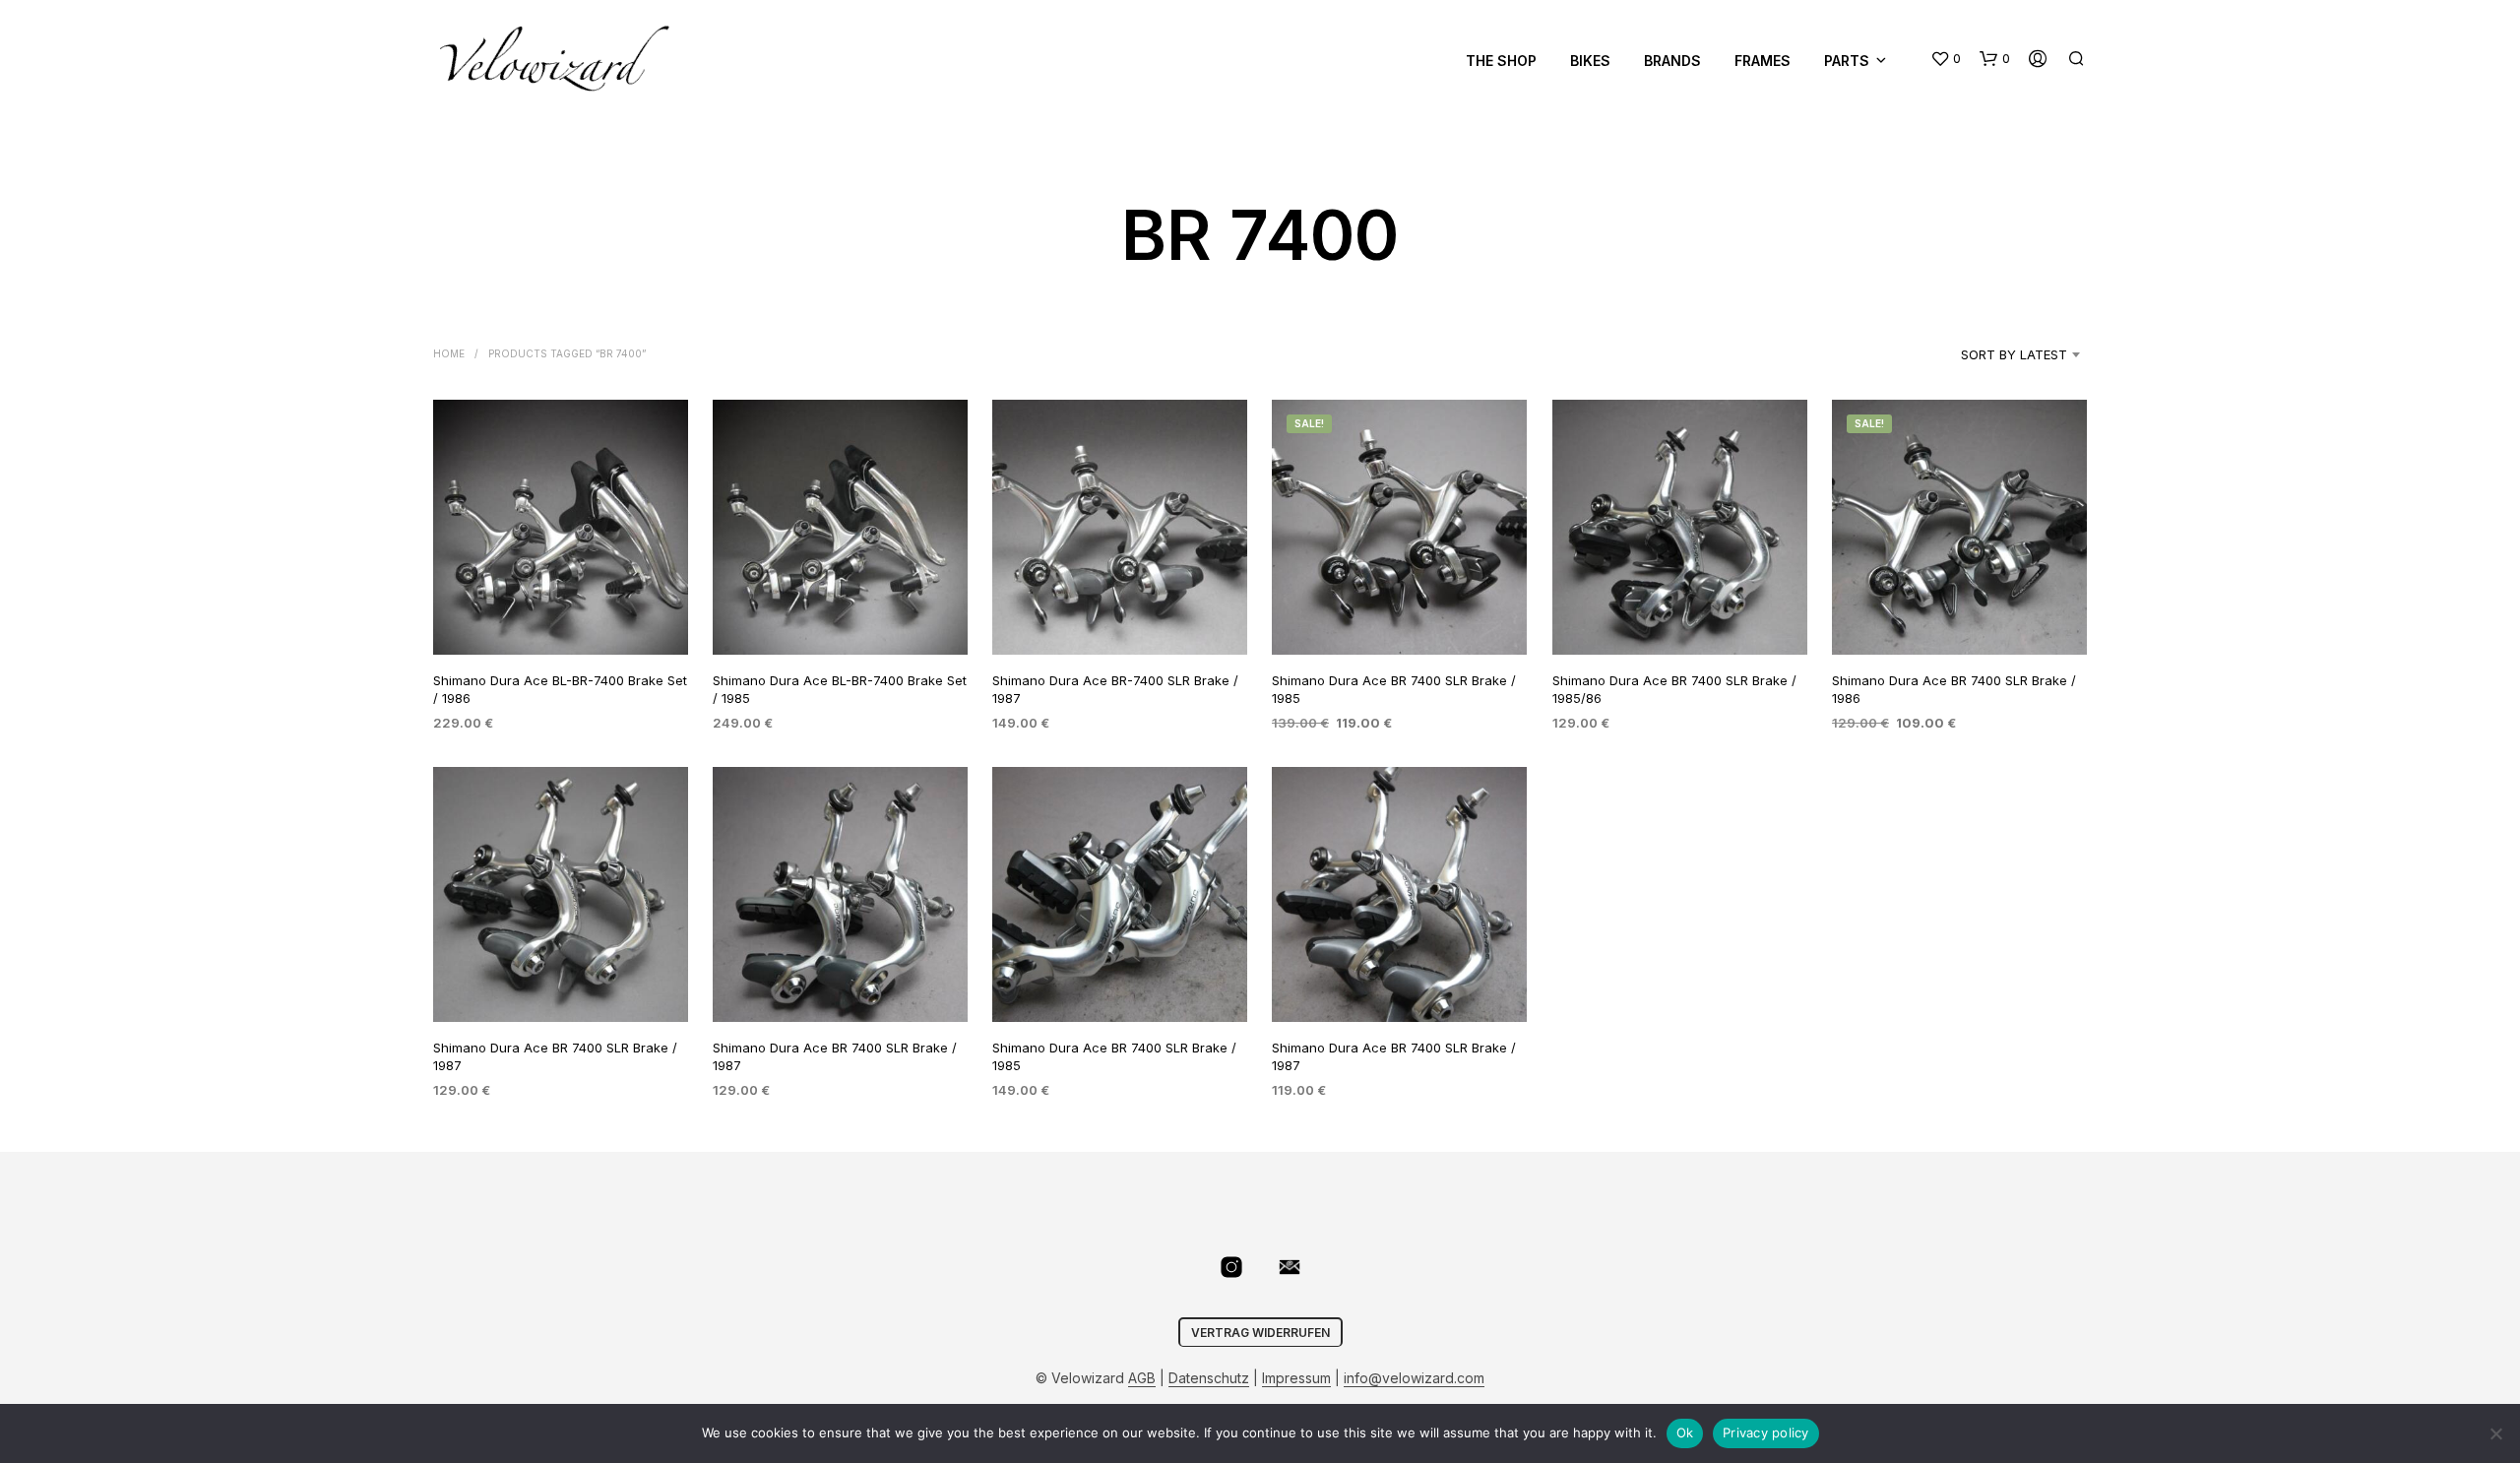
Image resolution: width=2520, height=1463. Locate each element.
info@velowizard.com (1414, 1378)
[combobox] (1989, 354)
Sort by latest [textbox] (2014, 354)
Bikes (1590, 61)
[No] (2495, 1433)
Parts (1847, 61)
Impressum (1296, 1378)
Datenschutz (1209, 1378)
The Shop (1501, 61)
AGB (1142, 1378)
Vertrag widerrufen (1260, 1333)
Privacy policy (1766, 1432)
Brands (1672, 61)
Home (449, 353)
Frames (1763, 61)
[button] (1946, 59)
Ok (1685, 1432)
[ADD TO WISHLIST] (561, 618)
